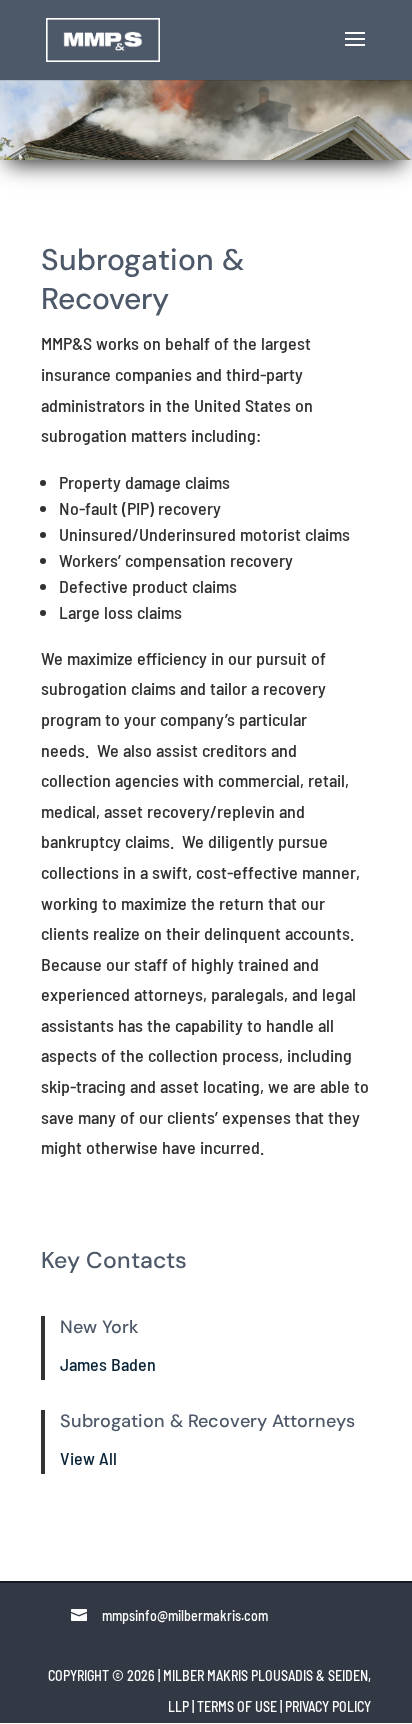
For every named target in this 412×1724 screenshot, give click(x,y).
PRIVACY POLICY (328, 1706)
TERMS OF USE (237, 1706)
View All (88, 1458)
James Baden (108, 1364)
